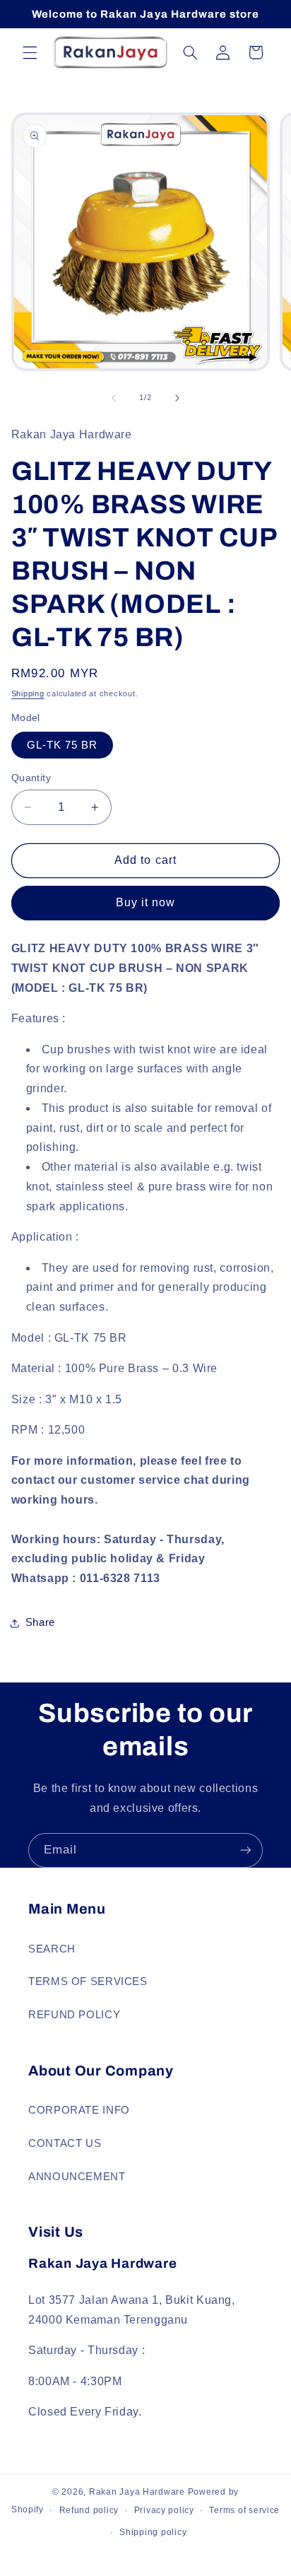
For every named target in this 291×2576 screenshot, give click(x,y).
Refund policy (89, 2510)
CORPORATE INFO (79, 2110)
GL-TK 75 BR (63, 745)
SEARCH (52, 1949)
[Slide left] (114, 398)
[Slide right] (177, 398)
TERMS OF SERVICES (88, 1981)
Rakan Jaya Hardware (137, 2492)
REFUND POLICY (74, 2015)
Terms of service (244, 2510)
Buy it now (146, 902)
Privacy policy (164, 2510)
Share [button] (40, 1622)
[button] (30, 52)
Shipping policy (153, 2532)
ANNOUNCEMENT (77, 2177)
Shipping (28, 693)
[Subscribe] (246, 1850)
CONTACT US (65, 2143)
